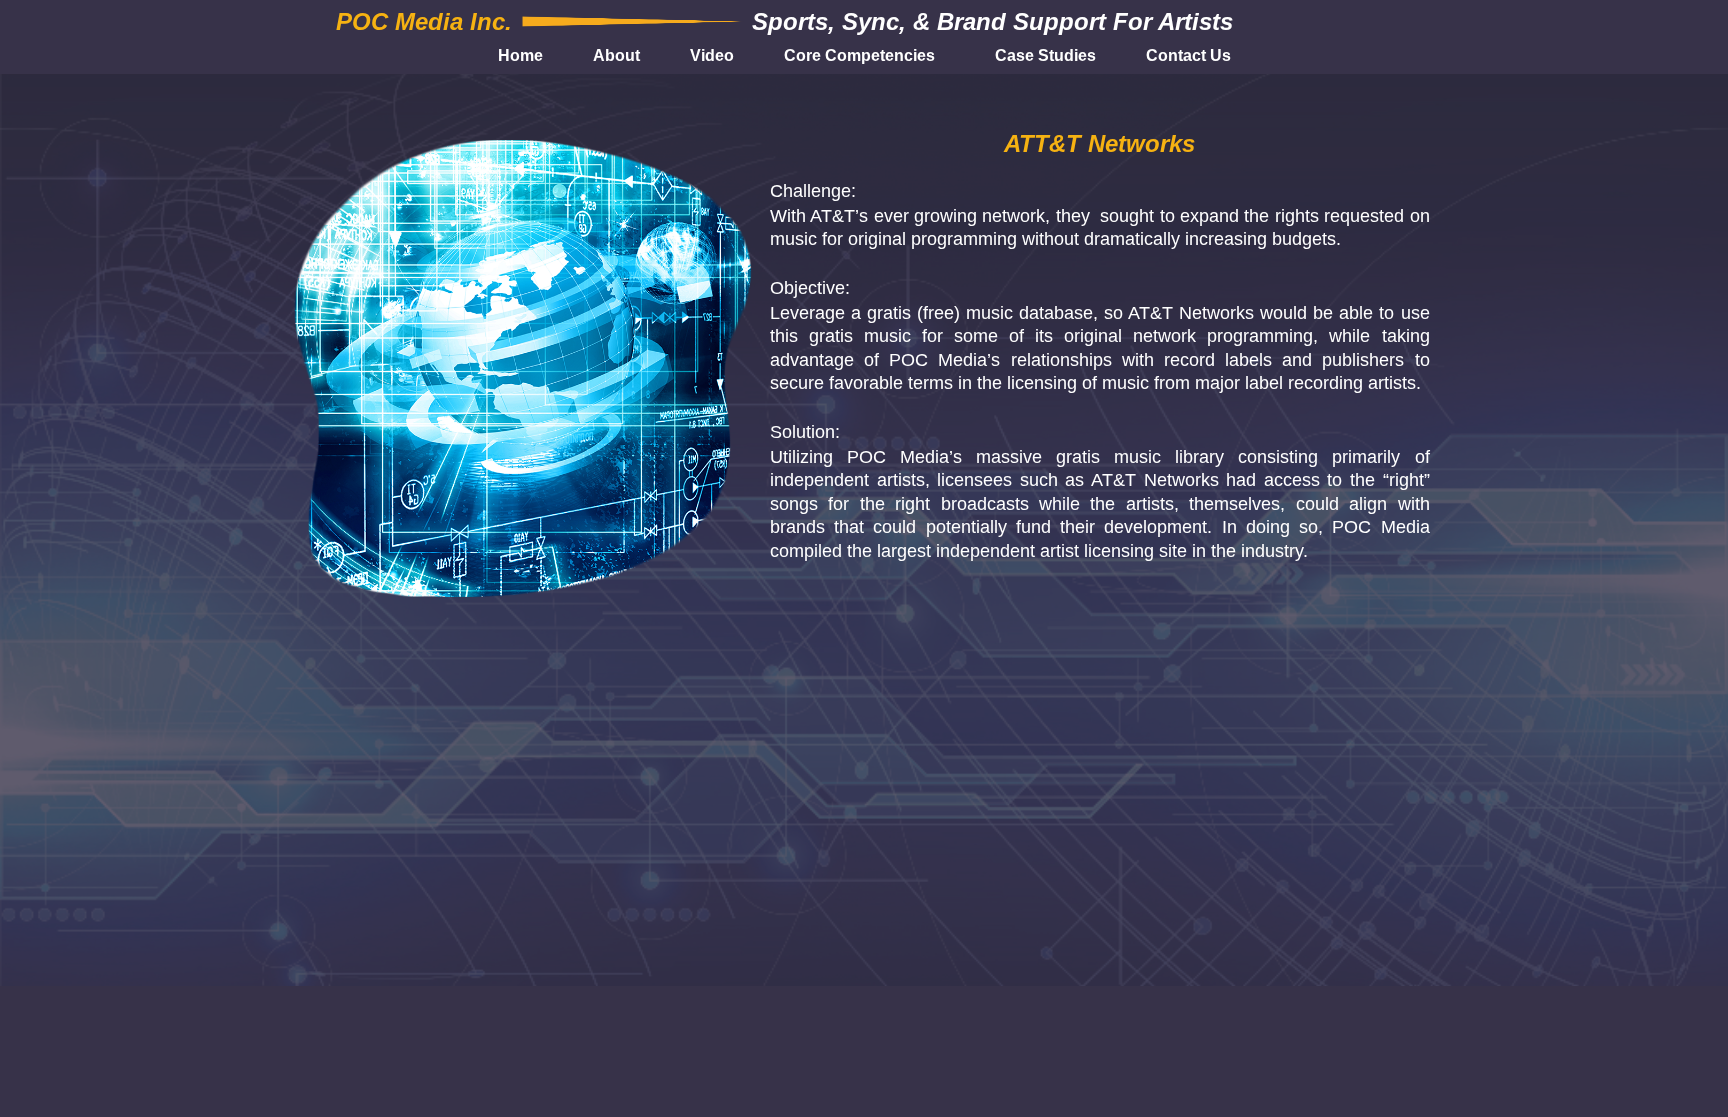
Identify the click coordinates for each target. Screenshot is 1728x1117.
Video (712, 55)
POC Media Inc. (424, 21)
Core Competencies (859, 55)
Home (520, 55)
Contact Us (1188, 55)
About (616, 55)
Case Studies (1045, 55)
